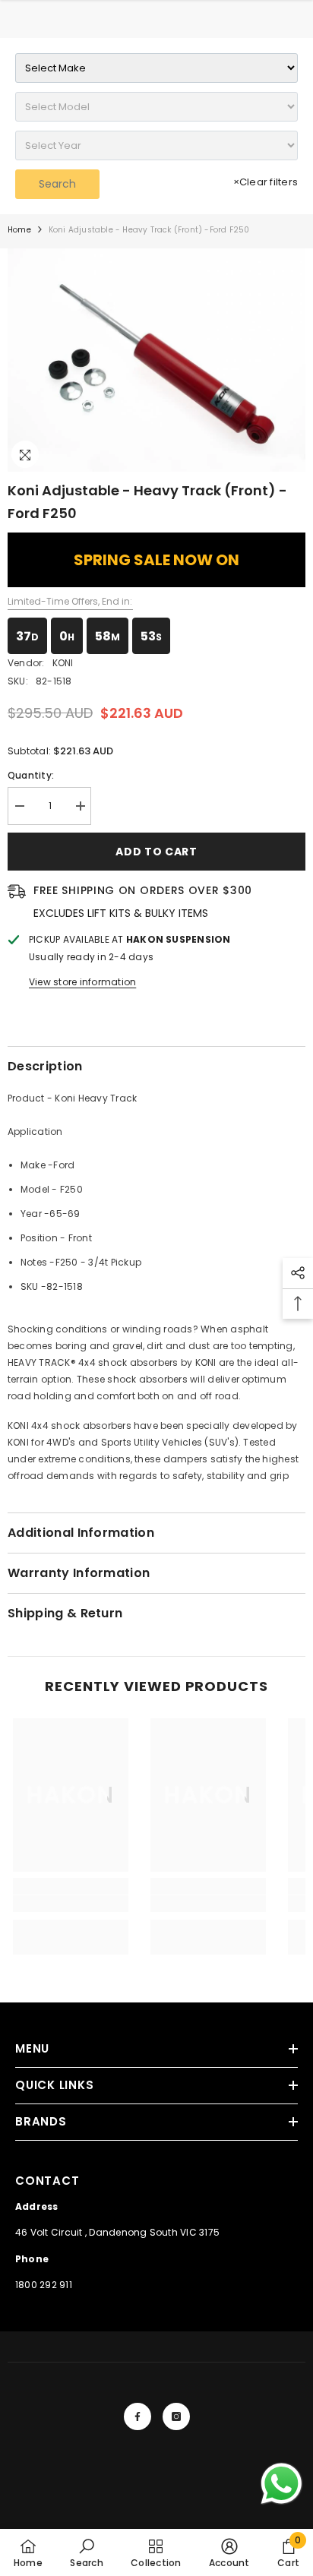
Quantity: (31, 775)
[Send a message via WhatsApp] (281, 2484)
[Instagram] (176, 2416)
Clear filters (266, 182)
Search (57, 184)
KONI (63, 663)
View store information (82, 982)
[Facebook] (138, 2416)
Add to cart (156, 852)
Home (19, 230)
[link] (71, 1904)
